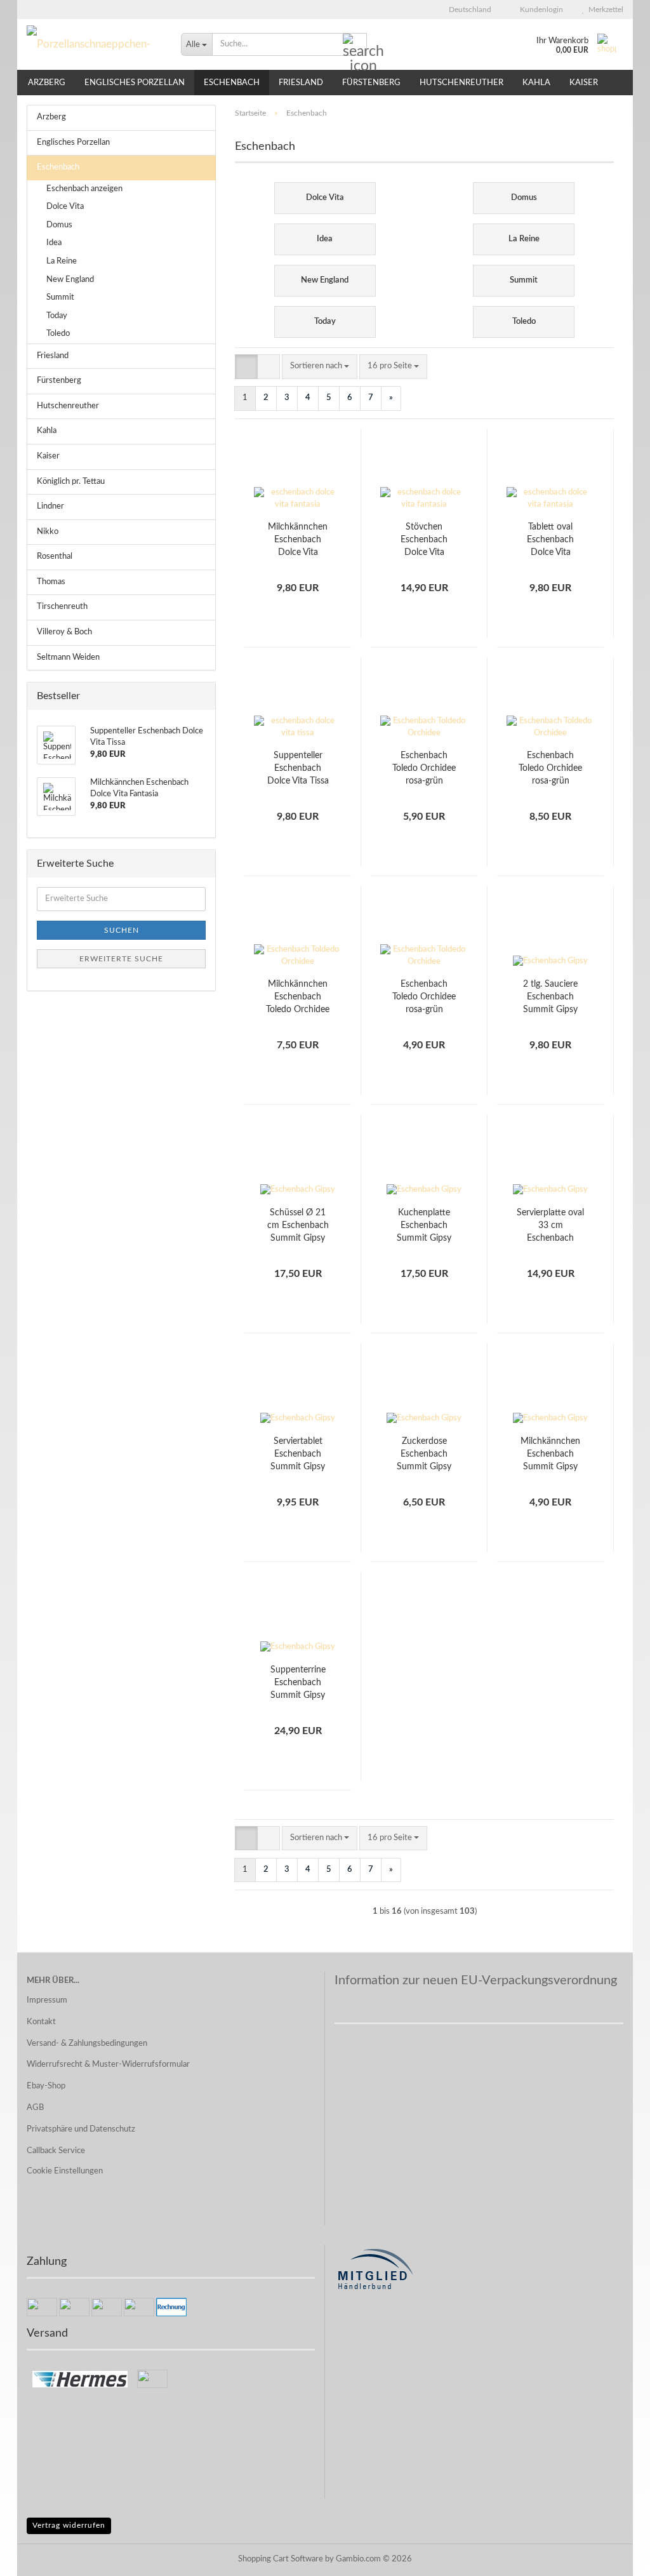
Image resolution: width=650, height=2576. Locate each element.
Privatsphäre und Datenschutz (81, 2129)
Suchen (122, 930)
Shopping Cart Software (281, 2559)
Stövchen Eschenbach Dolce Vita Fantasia (424, 541)
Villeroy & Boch (64, 632)
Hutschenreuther (461, 83)
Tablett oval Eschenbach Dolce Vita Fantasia (550, 541)
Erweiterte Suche (121, 959)
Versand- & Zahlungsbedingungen (87, 2044)
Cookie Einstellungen (65, 2171)
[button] (466, 10)
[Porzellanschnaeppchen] (94, 44)
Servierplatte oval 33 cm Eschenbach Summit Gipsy (550, 1226)
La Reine (62, 261)
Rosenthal (55, 557)
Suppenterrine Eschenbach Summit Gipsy (298, 1683)
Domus (59, 225)
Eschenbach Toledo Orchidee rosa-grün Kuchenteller (424, 769)
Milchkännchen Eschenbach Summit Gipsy (550, 1454)
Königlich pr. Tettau (71, 482)
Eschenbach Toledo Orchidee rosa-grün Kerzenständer (424, 998)
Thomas (51, 582)
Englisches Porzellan (135, 83)
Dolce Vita (65, 207)
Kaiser (584, 83)
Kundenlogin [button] (540, 10)
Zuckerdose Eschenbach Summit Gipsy (424, 1454)
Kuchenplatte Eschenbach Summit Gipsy (424, 1225)
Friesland (301, 83)
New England (70, 280)
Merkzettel (604, 10)
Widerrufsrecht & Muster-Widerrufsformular (108, 2065)
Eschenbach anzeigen (84, 189)
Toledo (58, 334)
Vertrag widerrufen (69, 2525)
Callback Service (56, 2151)
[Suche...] (355, 45)
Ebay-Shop (46, 2086)
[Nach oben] (615, 2557)
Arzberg (47, 83)
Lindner (50, 506)
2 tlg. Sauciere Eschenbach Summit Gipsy (550, 997)
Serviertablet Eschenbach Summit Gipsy (298, 1454)
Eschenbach (232, 83)
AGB (35, 2108)
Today (57, 316)
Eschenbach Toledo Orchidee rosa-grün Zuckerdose (550, 769)
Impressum (47, 2000)
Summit (60, 297)
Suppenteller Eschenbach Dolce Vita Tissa (298, 768)
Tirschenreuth (62, 607)
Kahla (536, 83)
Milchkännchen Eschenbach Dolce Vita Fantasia (298, 541)
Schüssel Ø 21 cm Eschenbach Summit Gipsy (298, 1225)
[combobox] (320, 367)
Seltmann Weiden (68, 657)
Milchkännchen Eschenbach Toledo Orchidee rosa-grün (298, 998)
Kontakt (41, 2022)
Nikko (48, 532)
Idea (54, 243)
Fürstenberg (371, 83)
